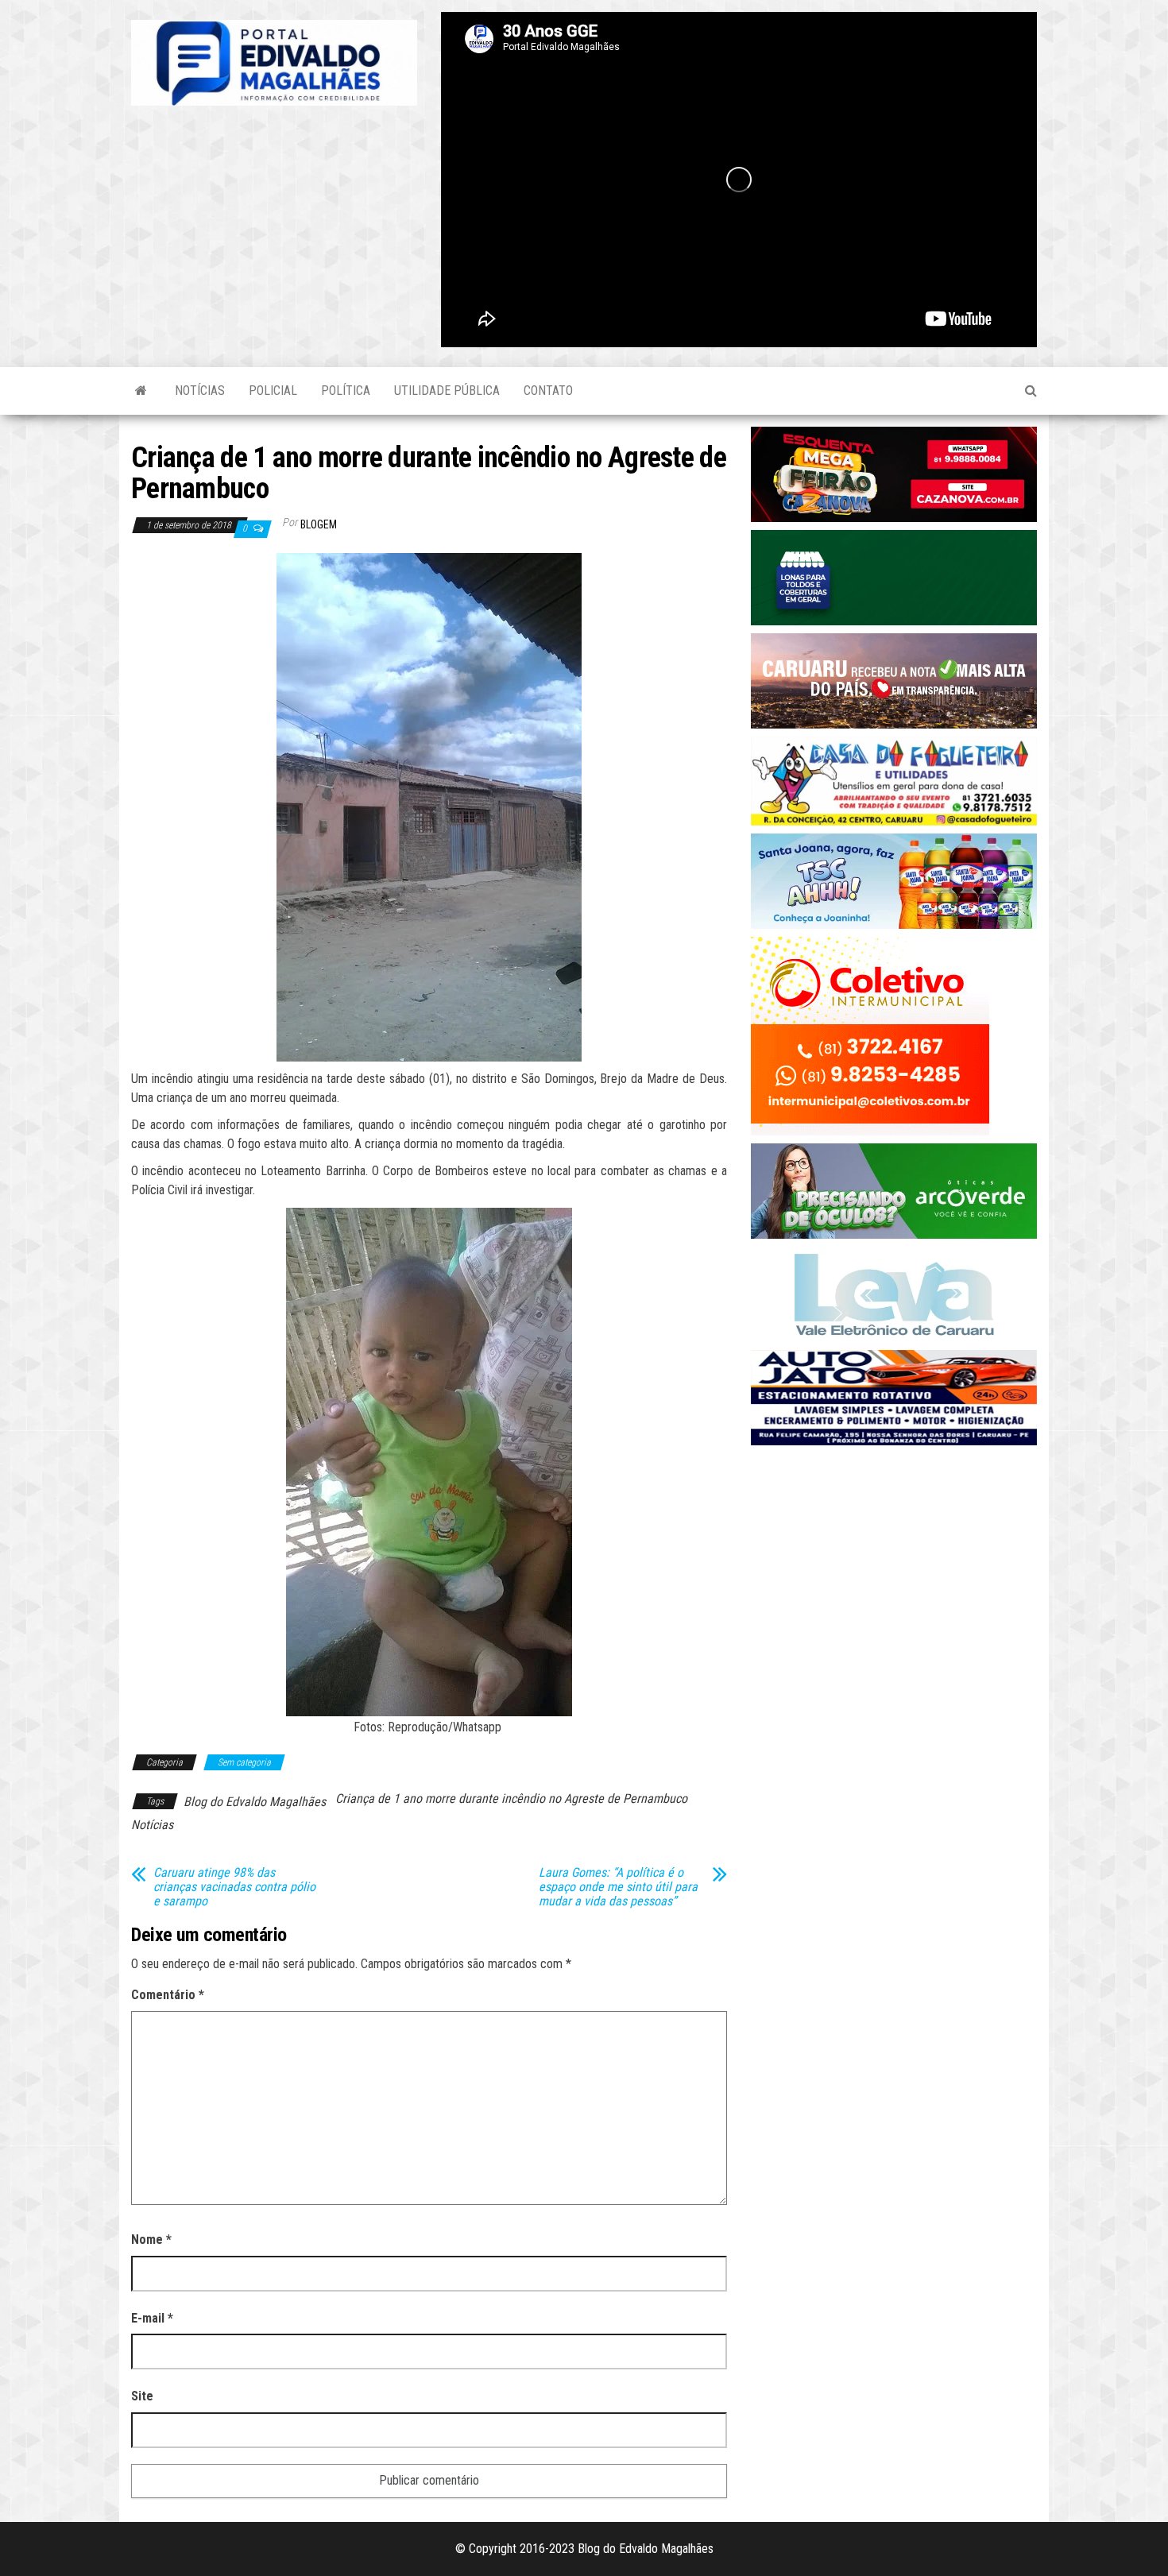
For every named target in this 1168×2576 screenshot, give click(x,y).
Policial (273, 391)
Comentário (168, 1995)
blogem (319, 524)
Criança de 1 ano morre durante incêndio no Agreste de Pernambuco (511, 1799)
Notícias (200, 391)
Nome (151, 2239)
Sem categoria (244, 1762)
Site (142, 2396)
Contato (548, 391)
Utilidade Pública (447, 391)
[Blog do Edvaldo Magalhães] (141, 391)
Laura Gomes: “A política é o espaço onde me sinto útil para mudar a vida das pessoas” (618, 1887)
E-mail (152, 2318)
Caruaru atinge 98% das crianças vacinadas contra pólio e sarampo (234, 1887)
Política (346, 391)
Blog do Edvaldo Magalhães (255, 1802)
